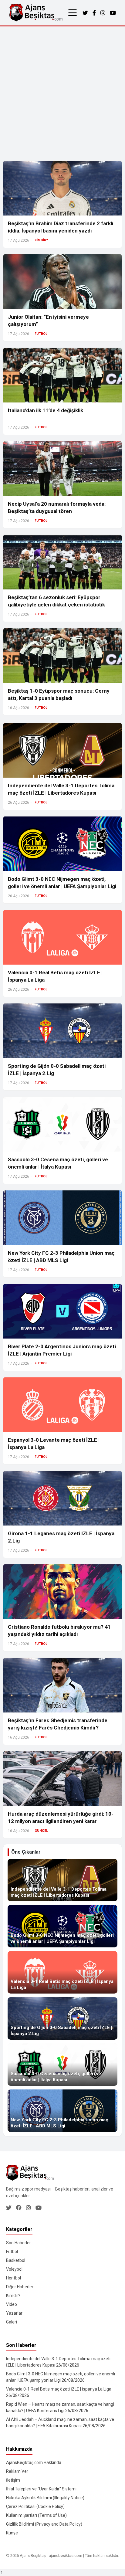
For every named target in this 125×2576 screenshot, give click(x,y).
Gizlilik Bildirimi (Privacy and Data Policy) (44, 2524)
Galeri (12, 2322)
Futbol (12, 2252)
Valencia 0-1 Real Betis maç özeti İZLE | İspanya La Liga (59, 2389)
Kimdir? (13, 2296)
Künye (12, 2533)
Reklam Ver (17, 2471)
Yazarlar (14, 2313)
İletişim (13, 2480)
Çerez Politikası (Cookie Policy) (35, 2506)
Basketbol (16, 2260)
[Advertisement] (62, 92)
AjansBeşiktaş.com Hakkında (34, 2462)
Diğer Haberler (20, 2287)
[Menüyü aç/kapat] (73, 13)
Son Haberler (19, 2243)
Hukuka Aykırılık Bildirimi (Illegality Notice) (45, 2498)
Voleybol (14, 2269)
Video (12, 2304)
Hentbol (14, 2278)
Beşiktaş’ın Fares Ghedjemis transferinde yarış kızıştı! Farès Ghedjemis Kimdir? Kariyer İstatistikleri (58, 1728)
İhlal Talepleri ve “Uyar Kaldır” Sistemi (41, 2489)
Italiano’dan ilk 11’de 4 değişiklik (46, 410)
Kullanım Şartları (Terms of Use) (36, 2515)
